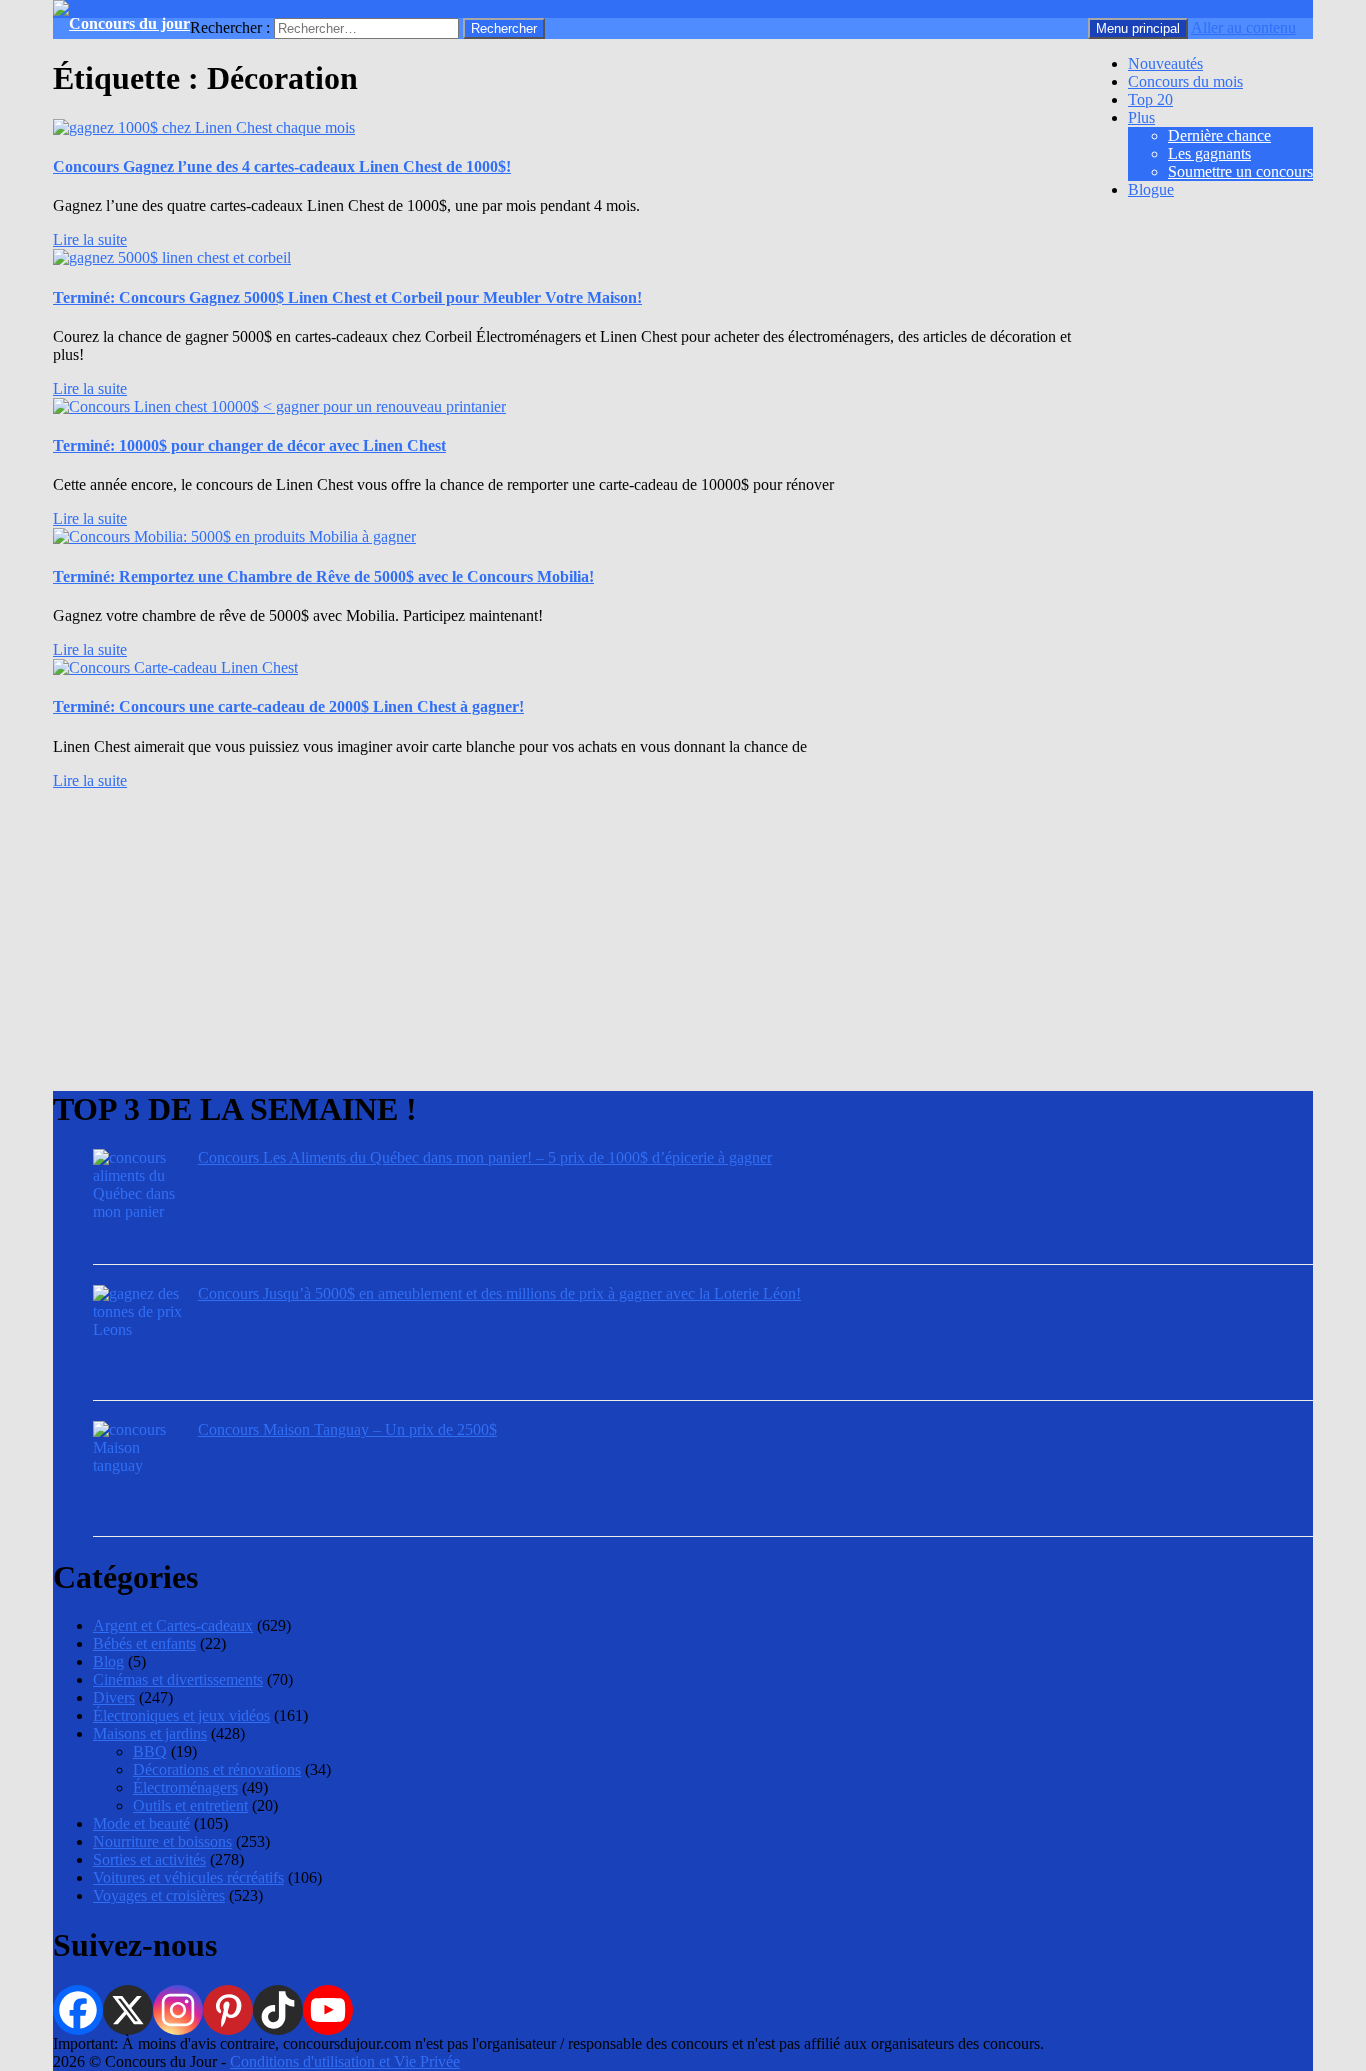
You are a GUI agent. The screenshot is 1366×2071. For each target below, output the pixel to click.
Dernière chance (1219, 135)
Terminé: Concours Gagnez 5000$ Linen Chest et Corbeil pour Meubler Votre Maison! (347, 297)
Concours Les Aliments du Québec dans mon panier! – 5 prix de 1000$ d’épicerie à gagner (485, 1157)
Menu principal (1138, 28)
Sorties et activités (149, 1859)
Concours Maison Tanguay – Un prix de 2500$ (347, 1429)
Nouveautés (1165, 63)
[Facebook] (78, 2010)
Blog (108, 1661)
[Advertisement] (653, 930)
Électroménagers (185, 1787)
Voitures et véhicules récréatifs (188, 1877)
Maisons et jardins (150, 1733)
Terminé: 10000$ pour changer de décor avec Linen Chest (249, 445)
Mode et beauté (141, 1823)
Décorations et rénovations (217, 1769)
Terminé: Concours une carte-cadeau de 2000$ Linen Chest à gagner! (288, 706)
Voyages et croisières (159, 1895)
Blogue (1151, 189)
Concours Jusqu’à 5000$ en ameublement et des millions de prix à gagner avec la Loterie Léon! (499, 1293)
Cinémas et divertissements (178, 1679)
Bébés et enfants (144, 1643)
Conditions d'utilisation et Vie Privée (345, 2061)
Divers (114, 1697)
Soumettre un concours (1240, 171)
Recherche (223, 8)
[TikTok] (278, 2010)
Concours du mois (1185, 81)
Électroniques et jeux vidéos (181, 1715)
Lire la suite (90, 239)
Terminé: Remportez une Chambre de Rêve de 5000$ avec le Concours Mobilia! (323, 576)
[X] (128, 2010)
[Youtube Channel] (328, 2010)
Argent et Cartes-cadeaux (173, 1625)
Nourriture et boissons (162, 1841)
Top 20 (1150, 99)
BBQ (150, 1751)
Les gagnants (1209, 153)
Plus (1141, 117)
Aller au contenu (1243, 27)
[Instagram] (178, 2010)
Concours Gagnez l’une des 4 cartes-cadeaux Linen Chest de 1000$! (282, 166)
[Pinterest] (228, 2010)
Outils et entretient (190, 1805)
